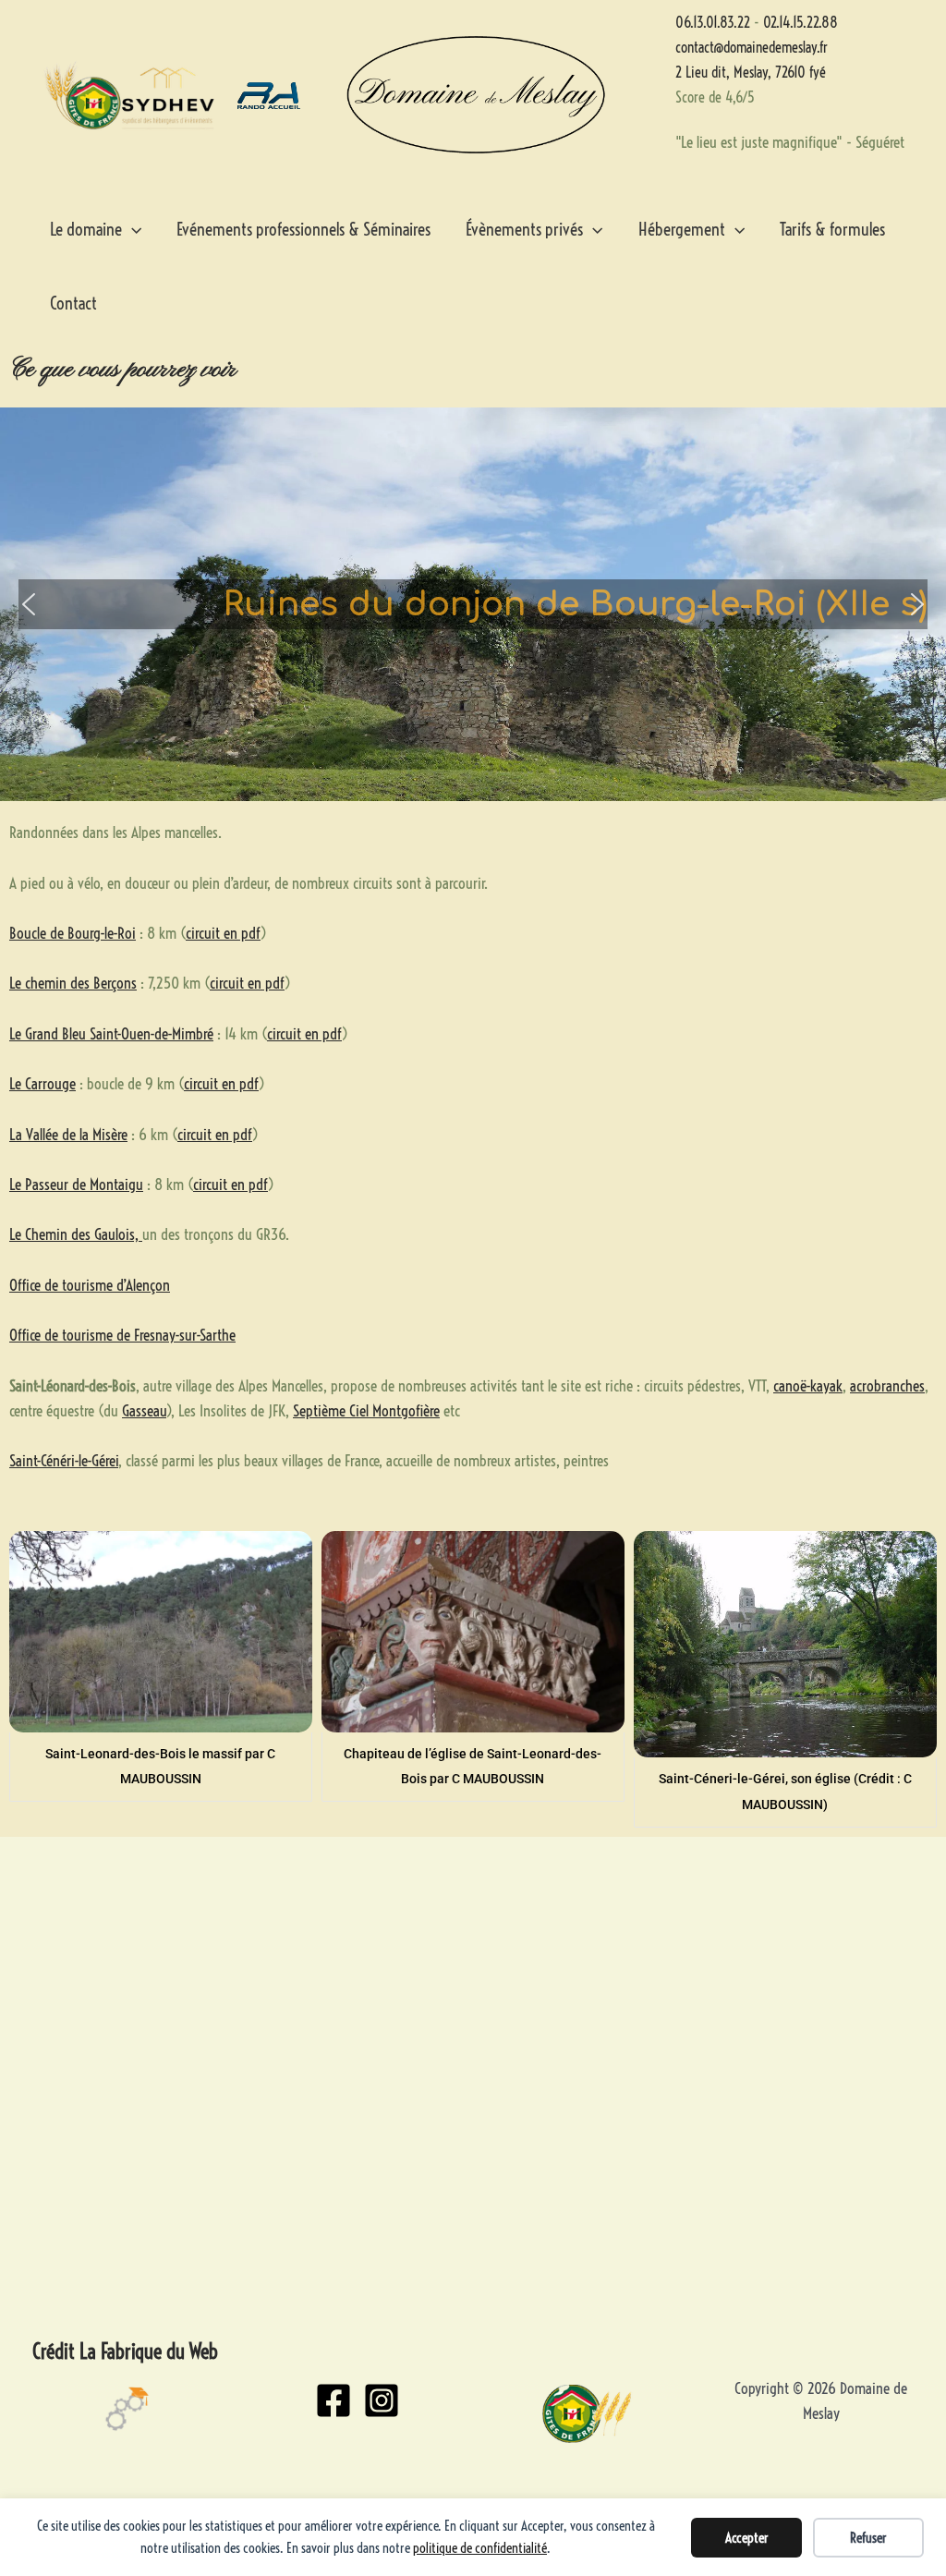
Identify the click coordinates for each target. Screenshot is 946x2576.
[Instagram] (382, 2400)
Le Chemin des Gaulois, (76, 1234)
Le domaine (86, 229)
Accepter (747, 2538)
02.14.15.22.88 (800, 22)
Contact (73, 303)
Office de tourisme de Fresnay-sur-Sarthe (122, 1335)
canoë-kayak (808, 1385)
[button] (29, 604)
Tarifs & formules (832, 229)
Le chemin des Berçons (73, 983)
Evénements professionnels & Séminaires (303, 229)
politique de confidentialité (480, 2548)
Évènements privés (524, 229)
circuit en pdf (223, 933)
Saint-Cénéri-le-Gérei (64, 1460)
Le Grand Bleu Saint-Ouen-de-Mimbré (111, 1033)
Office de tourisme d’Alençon (90, 1285)
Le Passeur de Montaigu (76, 1184)
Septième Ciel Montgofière (366, 1410)
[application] (132, 229)
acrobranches (887, 1385)
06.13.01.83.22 (713, 22)
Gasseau (144, 1410)
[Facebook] (334, 2400)
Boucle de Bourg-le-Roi (73, 933)
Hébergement (682, 229)
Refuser (868, 2538)
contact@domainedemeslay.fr (752, 47)
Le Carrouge (42, 1083)
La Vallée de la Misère (68, 1134)
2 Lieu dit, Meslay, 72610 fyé (751, 72)
